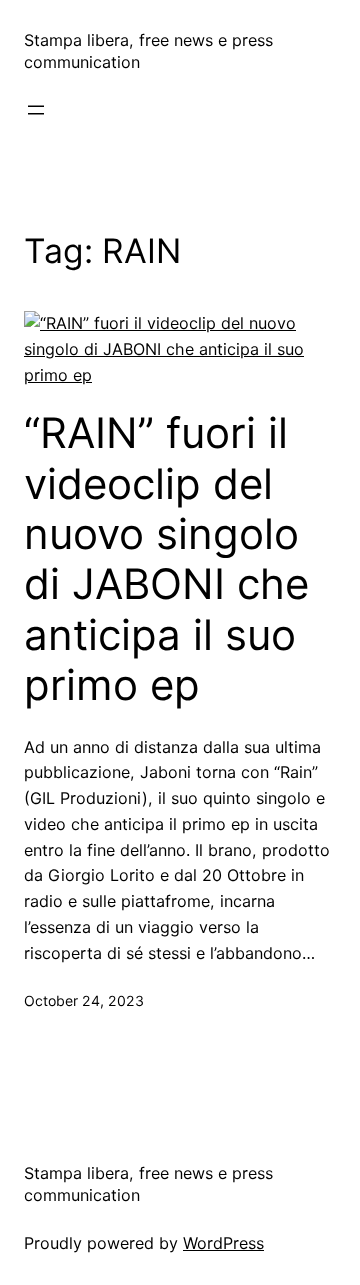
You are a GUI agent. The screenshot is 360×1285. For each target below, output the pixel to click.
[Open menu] (36, 110)
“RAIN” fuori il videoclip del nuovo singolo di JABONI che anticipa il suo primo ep (166, 559)
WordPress (223, 1243)
